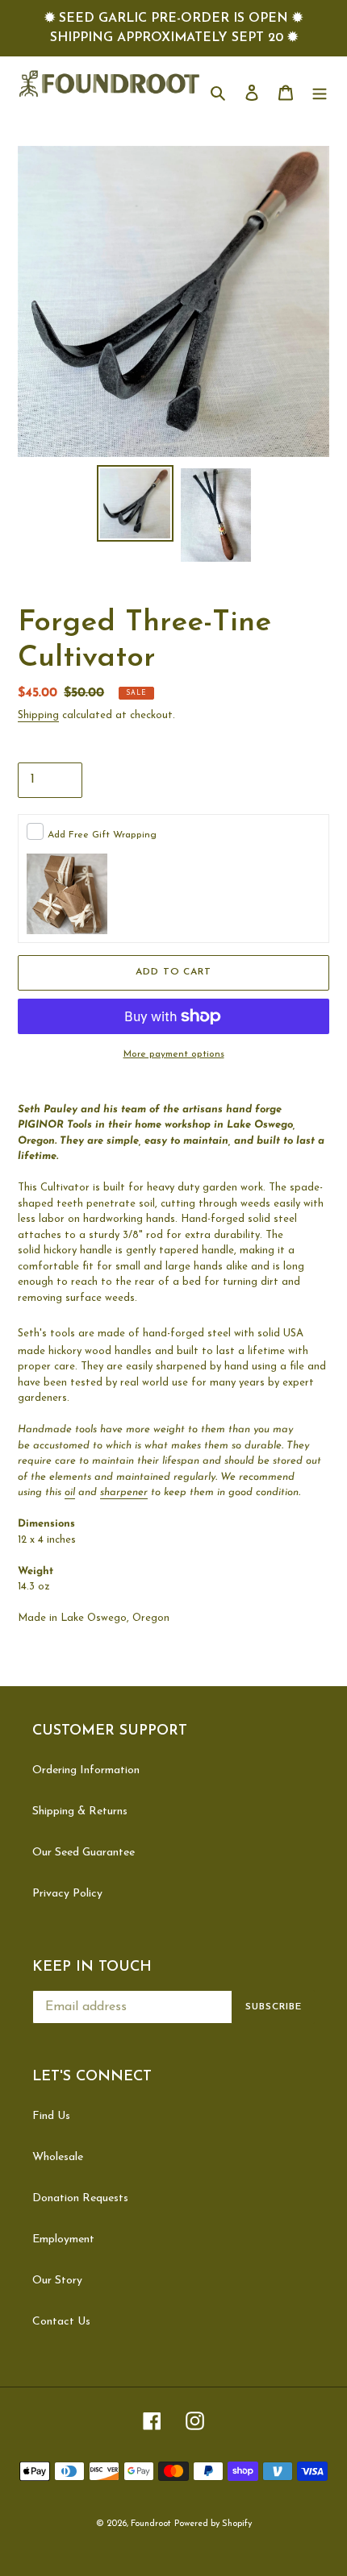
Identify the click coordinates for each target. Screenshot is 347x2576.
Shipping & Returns (80, 1812)
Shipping (38, 715)
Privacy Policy (67, 1894)
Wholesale (58, 2157)
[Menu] (320, 91)
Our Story (57, 2281)
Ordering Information (86, 1770)
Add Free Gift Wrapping (102, 835)
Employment (63, 2239)
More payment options (174, 1054)
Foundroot (151, 2524)
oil (70, 1492)
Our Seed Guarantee (84, 1853)
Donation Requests (80, 2198)
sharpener (124, 1492)
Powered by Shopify (213, 2524)
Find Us (51, 2116)
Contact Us (61, 2322)
